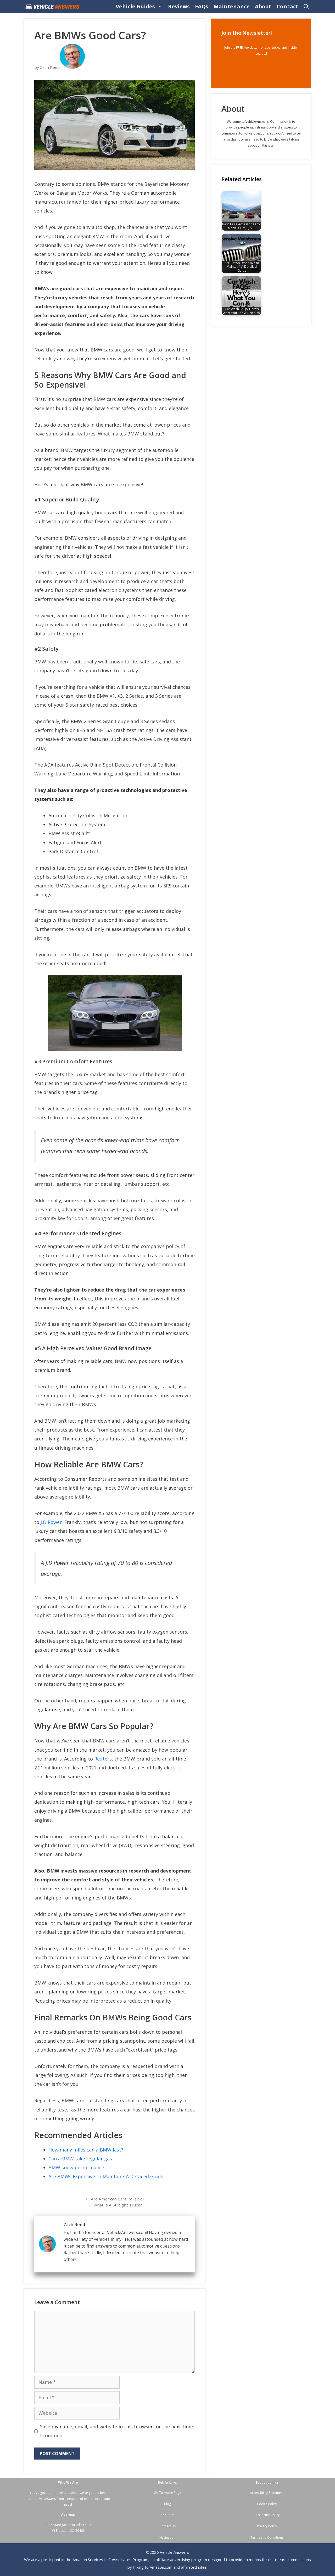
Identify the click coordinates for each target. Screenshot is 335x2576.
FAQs (202, 6)
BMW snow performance (76, 2167)
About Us (167, 2515)
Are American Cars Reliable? (118, 2199)
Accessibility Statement (267, 2493)
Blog (167, 2504)
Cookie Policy (267, 2504)
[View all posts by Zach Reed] (72, 67)
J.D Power (51, 1522)
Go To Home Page (167, 2493)
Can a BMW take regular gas (80, 2159)
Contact (287, 6)
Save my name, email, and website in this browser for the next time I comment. (116, 2431)
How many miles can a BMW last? (86, 2150)
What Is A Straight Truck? (118, 2205)
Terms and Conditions (267, 2537)
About (263, 6)
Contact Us (167, 2526)
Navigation (167, 2537)
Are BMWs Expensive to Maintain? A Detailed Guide (106, 2176)
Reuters (103, 1759)
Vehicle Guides (135, 6)
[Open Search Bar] (306, 7)
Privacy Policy (267, 2526)
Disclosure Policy (267, 2515)
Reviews (179, 6)
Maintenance (232, 6)
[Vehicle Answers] (54, 7)
